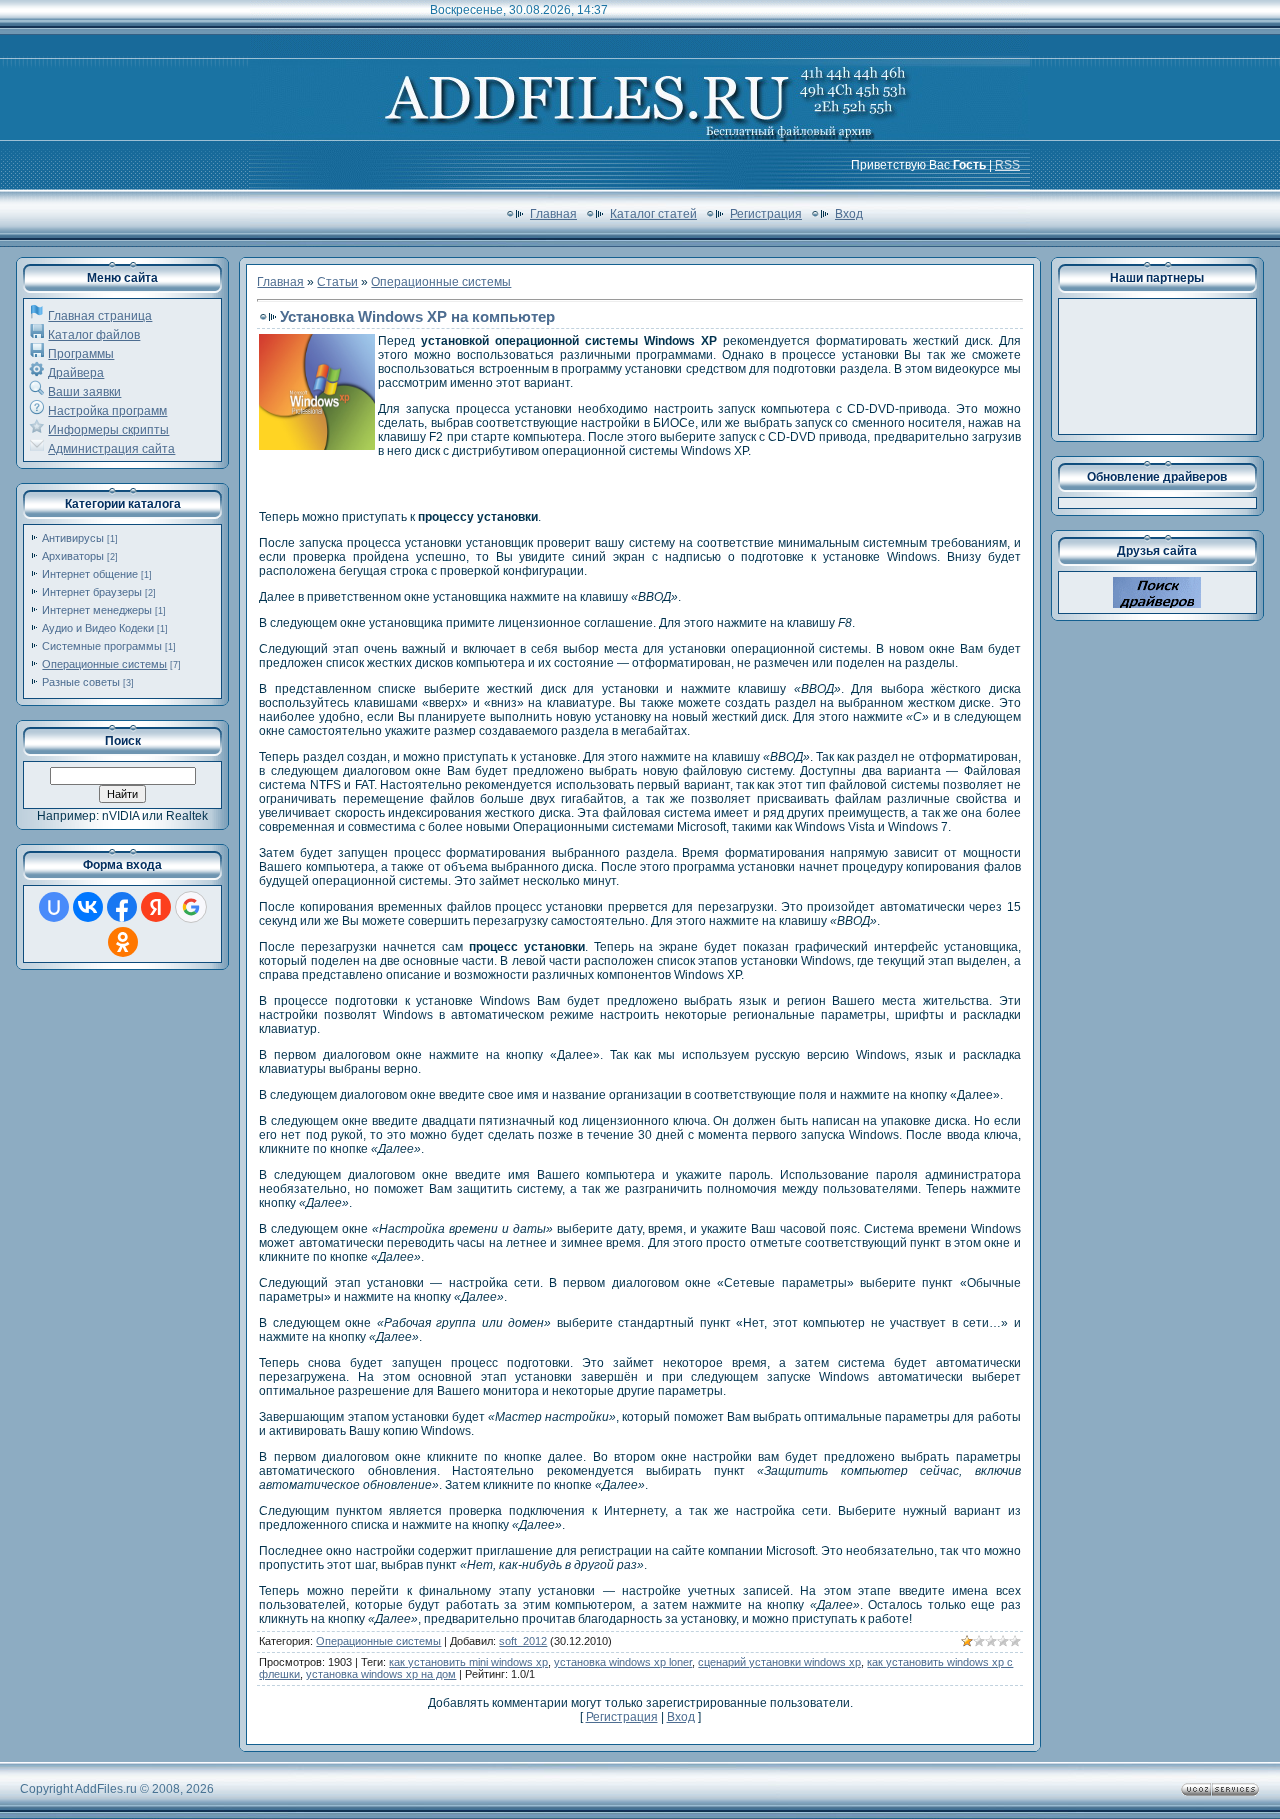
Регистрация (766, 214)
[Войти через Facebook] (122, 907)
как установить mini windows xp (468, 1662)
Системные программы (102, 646)
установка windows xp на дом (381, 1674)
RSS (1007, 165)
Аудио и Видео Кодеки (98, 628)
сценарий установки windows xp (779, 1662)
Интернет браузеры (92, 592)
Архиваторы (73, 556)
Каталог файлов (94, 335)
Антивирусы (73, 538)
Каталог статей (653, 214)
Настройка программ (107, 411)
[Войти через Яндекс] (156, 907)
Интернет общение (90, 574)
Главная (553, 214)
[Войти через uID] (54, 907)
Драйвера (76, 373)
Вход (849, 214)
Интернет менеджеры (97, 610)
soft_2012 (523, 1641)
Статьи (337, 282)
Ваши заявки (84, 392)
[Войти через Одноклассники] (123, 942)
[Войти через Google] (191, 907)
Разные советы (81, 682)
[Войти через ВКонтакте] (88, 907)
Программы (81, 354)
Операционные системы (104, 664)
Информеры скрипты (108, 430)
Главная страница (100, 316)
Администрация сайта (111, 449)
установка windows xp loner (623, 1662)
